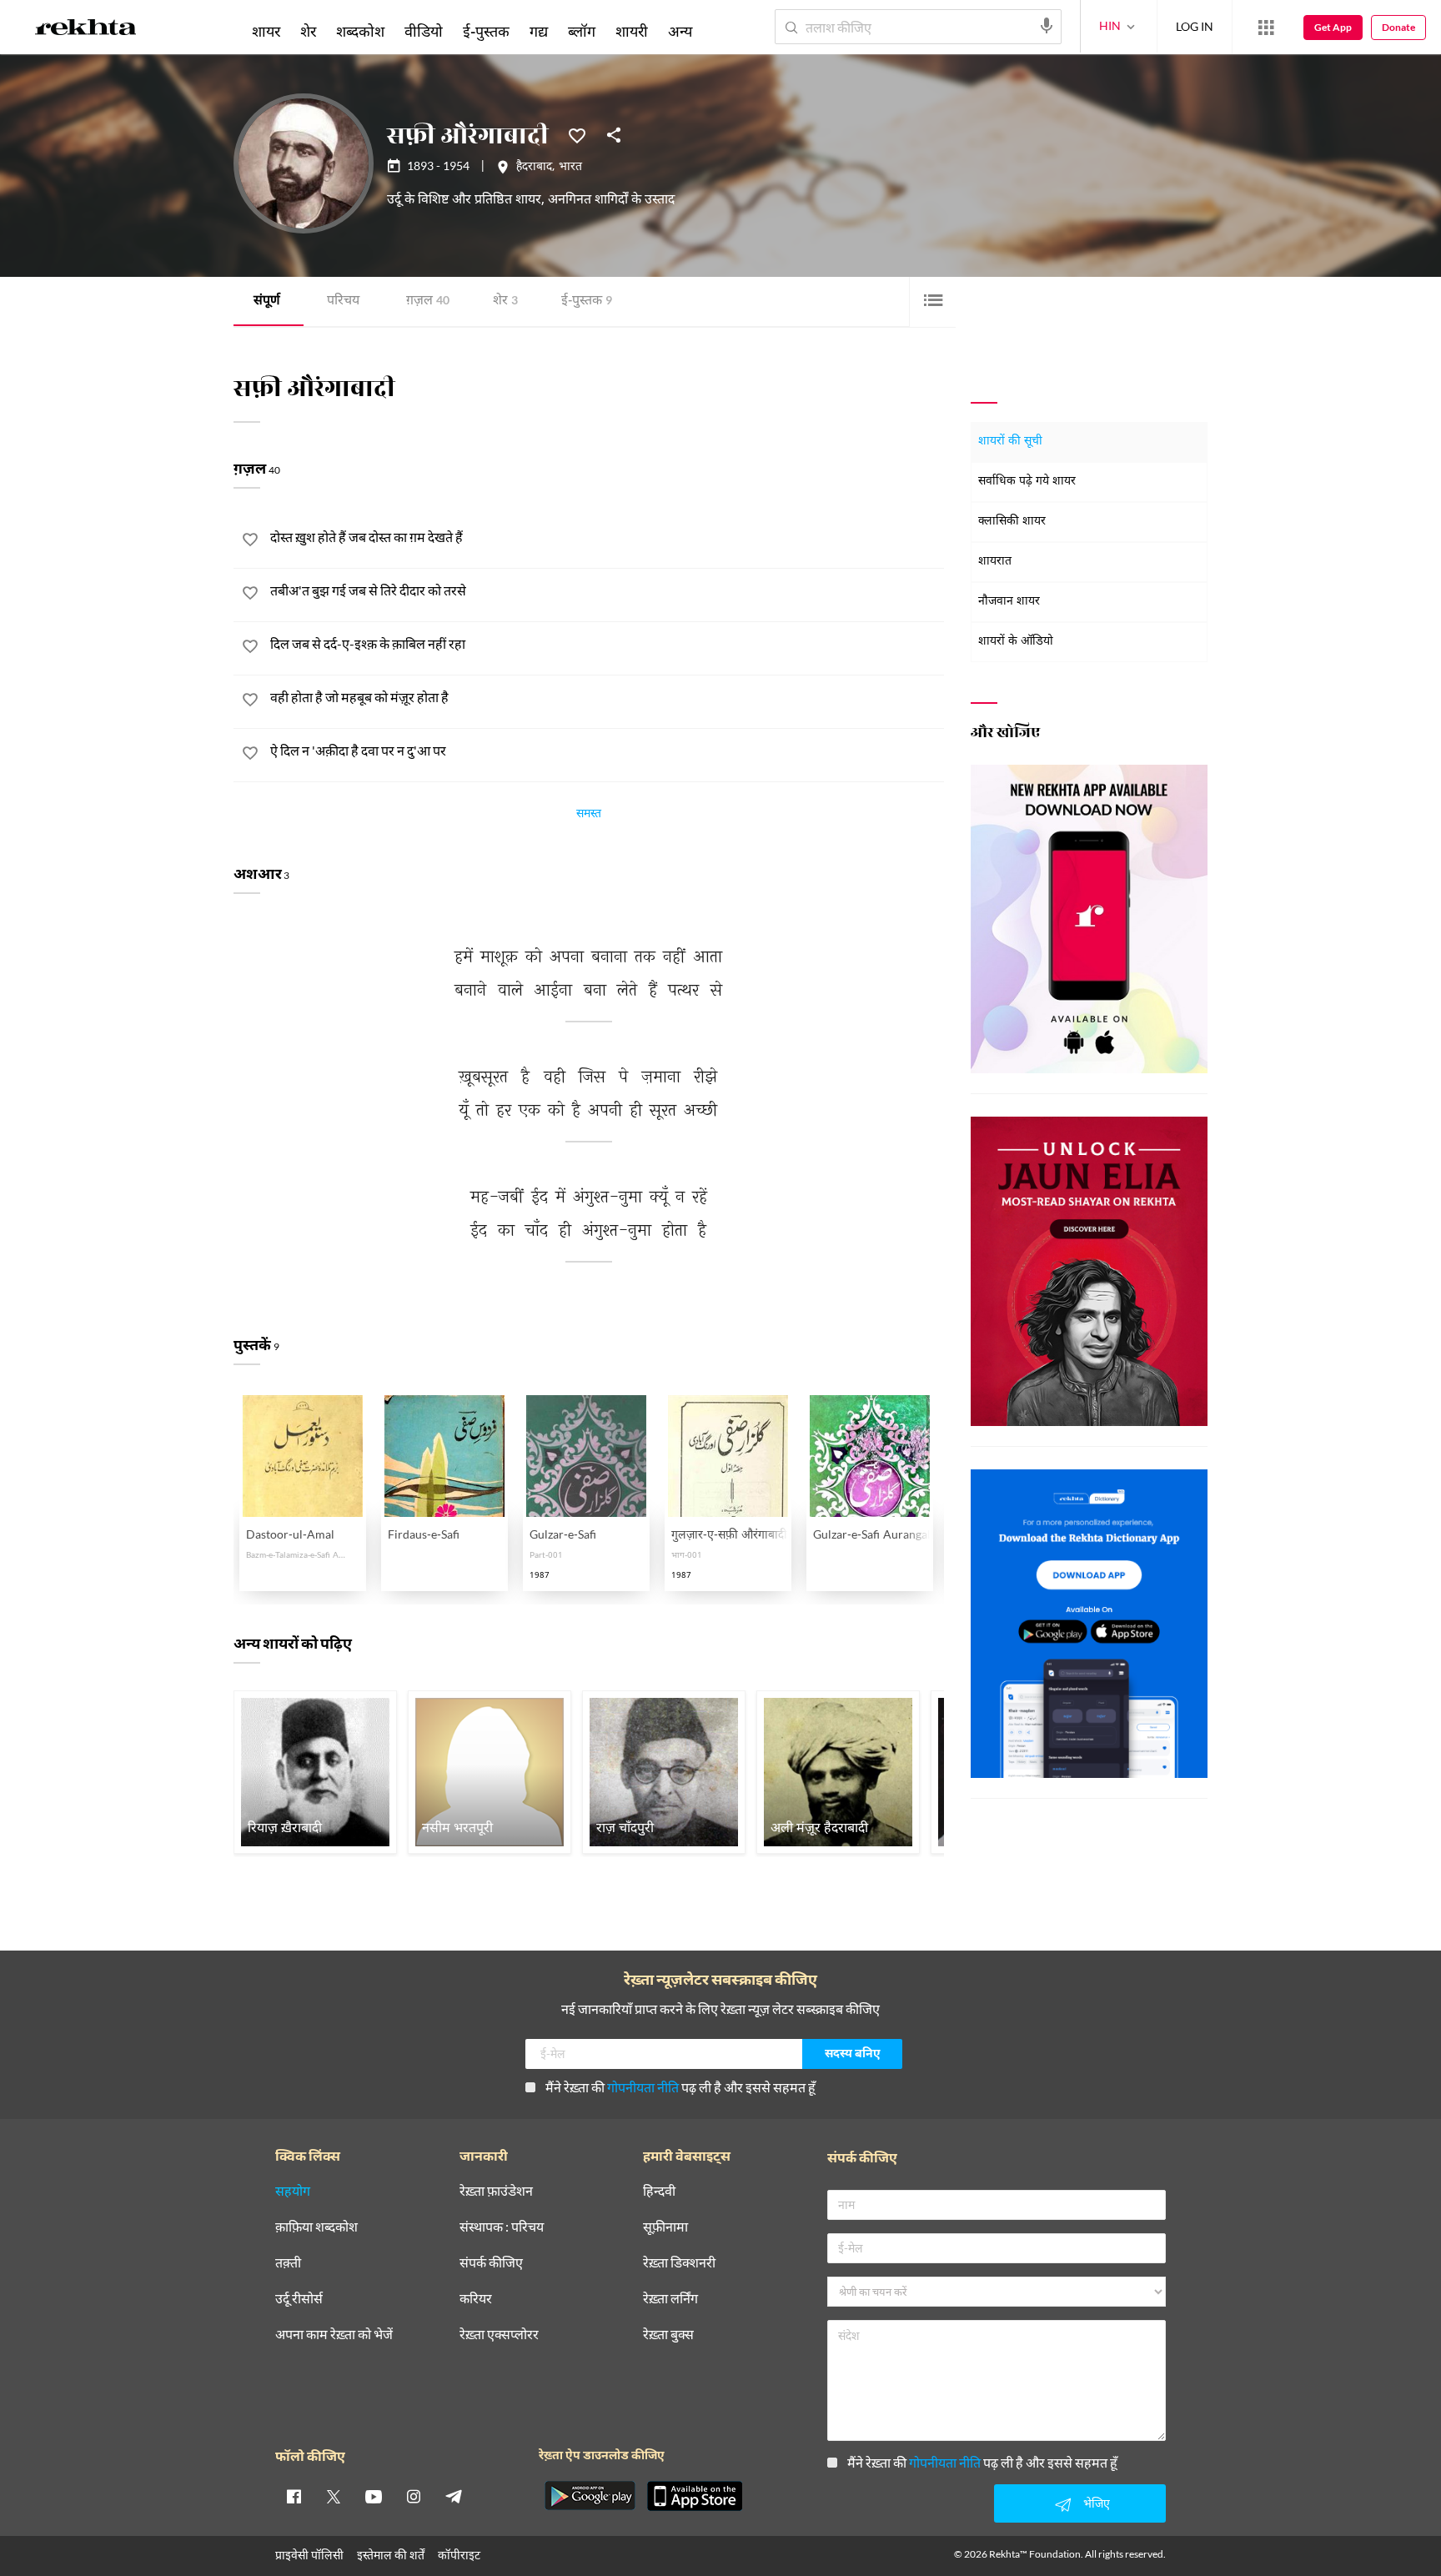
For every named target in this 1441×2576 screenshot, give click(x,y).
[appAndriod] (590, 2496)
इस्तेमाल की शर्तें (391, 2555)
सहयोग (293, 2191)
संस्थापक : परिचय (502, 2227)
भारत (570, 168)
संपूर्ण (267, 301)
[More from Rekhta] (1266, 28)
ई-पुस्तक (587, 301)
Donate (1398, 27)
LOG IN (1195, 26)
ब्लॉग (582, 31)
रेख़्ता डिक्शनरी (679, 2263)
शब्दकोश (360, 31)
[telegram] (454, 2496)
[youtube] (374, 2496)
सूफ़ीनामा (665, 2227)
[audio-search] (1047, 26)
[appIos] (695, 2496)
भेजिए (1097, 2503)
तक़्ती (288, 2263)
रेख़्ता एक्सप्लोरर (499, 2335)
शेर (505, 301)
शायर (266, 31)
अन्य (680, 31)
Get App (1333, 27)
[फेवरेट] (577, 134)
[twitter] (334, 2496)
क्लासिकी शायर (1012, 522)
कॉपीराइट (459, 2555)
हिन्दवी (659, 2191)
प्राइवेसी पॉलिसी (309, 2555)
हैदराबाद (534, 168)
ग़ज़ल (428, 301)
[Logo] (86, 30)
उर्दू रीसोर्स (299, 2299)
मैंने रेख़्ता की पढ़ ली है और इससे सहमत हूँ (680, 2087)
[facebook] (294, 2496)
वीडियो (424, 31)
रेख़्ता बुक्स (668, 2335)
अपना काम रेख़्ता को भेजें (334, 2335)
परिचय (343, 301)
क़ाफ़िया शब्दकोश (316, 2227)
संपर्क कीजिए (491, 2263)
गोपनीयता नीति (643, 2087)
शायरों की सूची (1010, 442)
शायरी (632, 31)
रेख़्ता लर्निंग (670, 2299)
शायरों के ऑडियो (1016, 642)
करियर (476, 2299)
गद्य (539, 31)
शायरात (995, 562)
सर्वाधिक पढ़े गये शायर (1027, 482)
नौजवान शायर (1009, 602)
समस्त (589, 816)
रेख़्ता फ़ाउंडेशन (496, 2191)
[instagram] (414, 2496)
